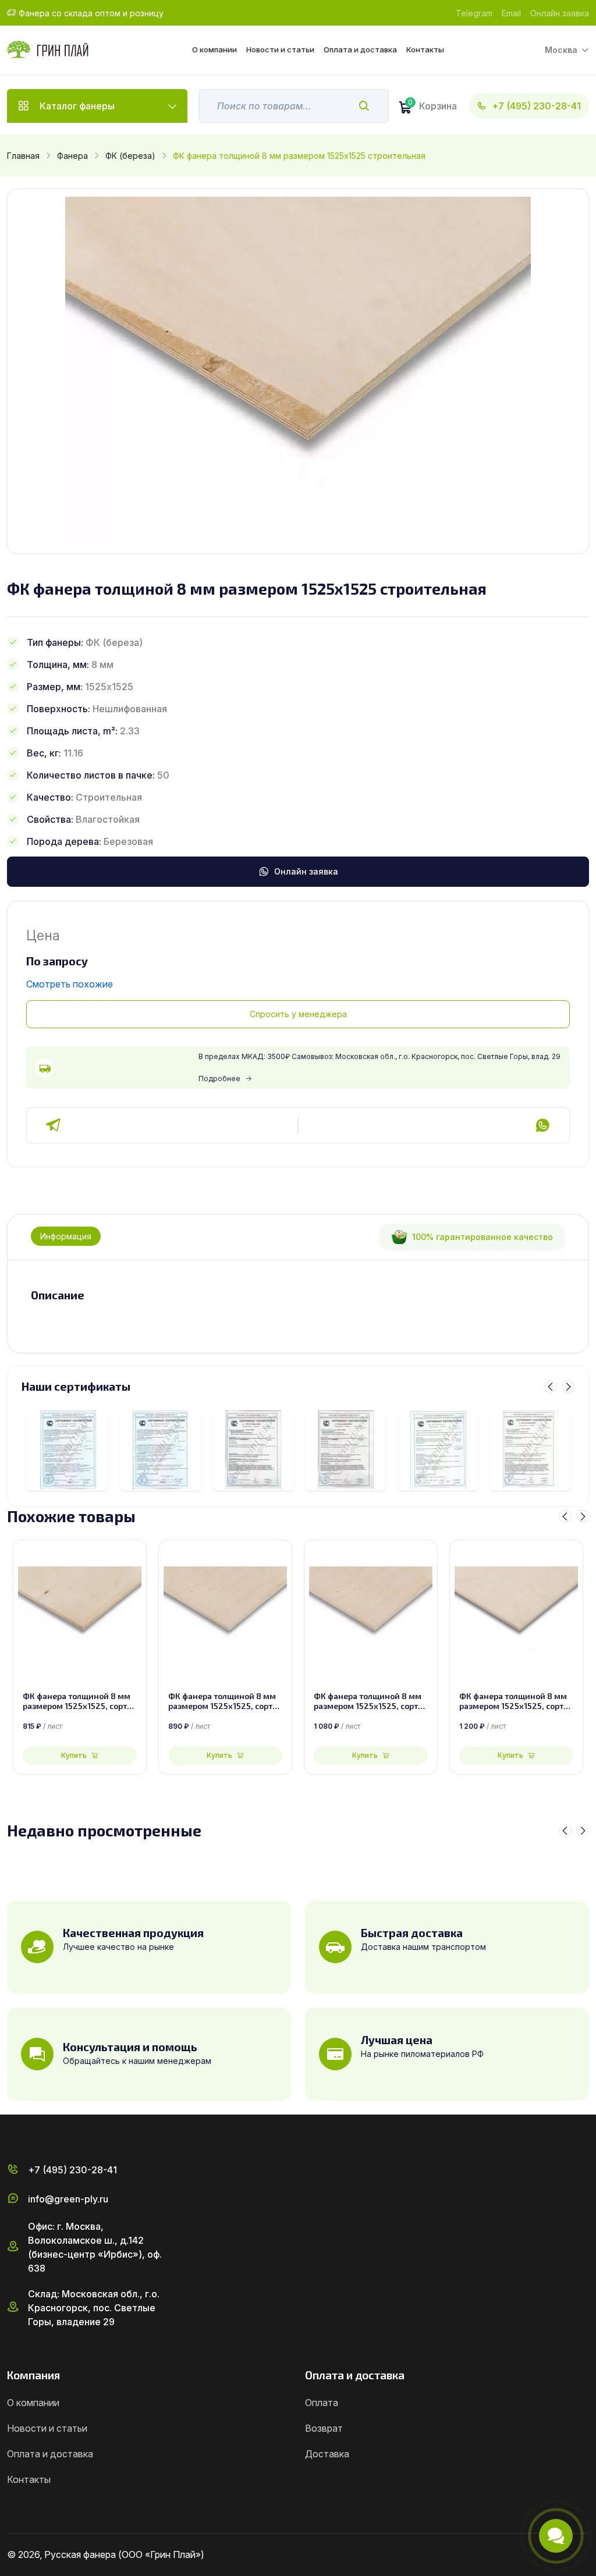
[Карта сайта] (584, 2555)
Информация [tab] (66, 1236)
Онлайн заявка (560, 13)
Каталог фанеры (77, 106)
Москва (561, 50)
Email (511, 13)
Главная (23, 156)
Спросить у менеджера (298, 1014)
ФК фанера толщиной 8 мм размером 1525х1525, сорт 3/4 (77, 1701)
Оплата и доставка (360, 49)
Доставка (327, 2454)
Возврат (324, 2428)
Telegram (474, 13)
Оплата (322, 2403)
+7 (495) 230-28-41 (536, 106)
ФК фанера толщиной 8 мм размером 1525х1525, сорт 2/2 (368, 1701)
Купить (74, 1755)
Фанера (72, 156)
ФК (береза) (130, 156)
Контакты (425, 49)
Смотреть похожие (70, 984)
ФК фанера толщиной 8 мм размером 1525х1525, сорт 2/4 (222, 1701)
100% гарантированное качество (483, 1237)
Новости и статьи (280, 49)
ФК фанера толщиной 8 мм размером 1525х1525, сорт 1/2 (513, 1701)
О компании (214, 49)
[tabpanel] (298, 1295)
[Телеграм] (54, 1125)
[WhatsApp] (542, 1125)
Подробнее (219, 1079)
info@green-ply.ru (68, 2199)
